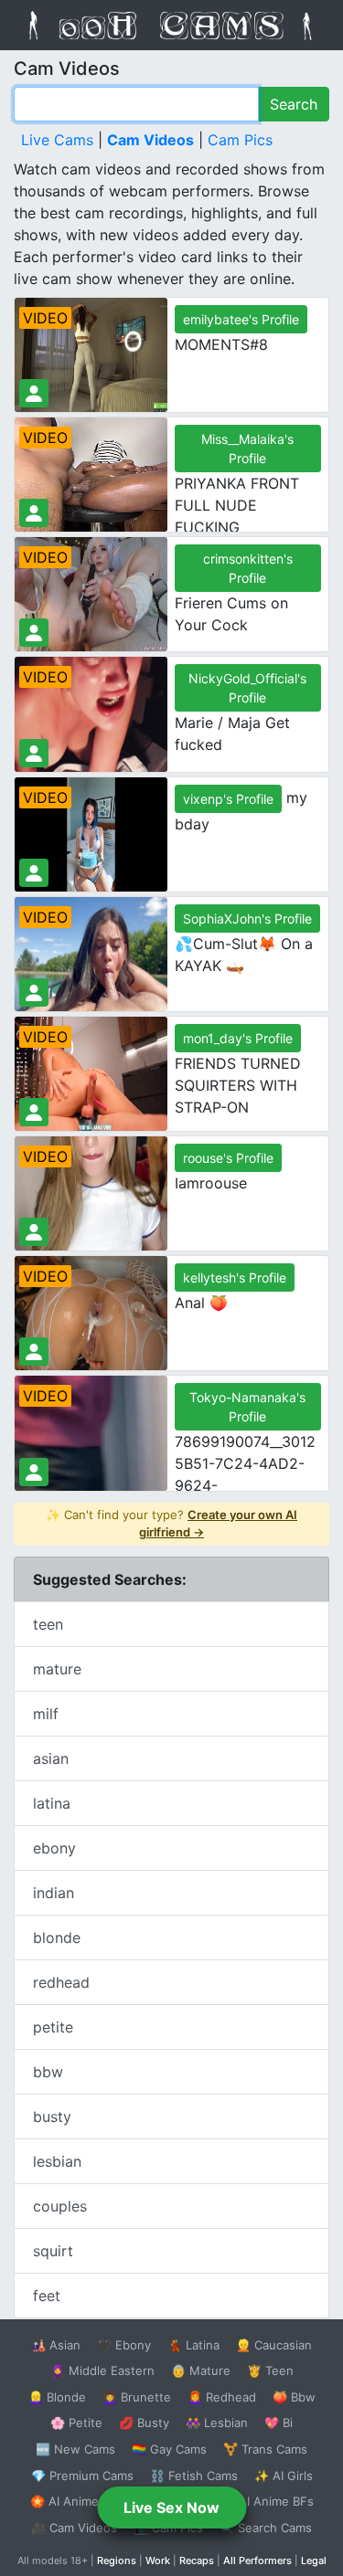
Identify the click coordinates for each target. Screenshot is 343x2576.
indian (54, 1893)
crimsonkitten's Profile (248, 568)
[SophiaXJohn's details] (34, 992)
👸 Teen (270, 2370)
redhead (61, 1982)
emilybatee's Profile (241, 319)
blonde (57, 1937)
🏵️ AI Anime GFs (78, 2501)
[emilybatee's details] (34, 393)
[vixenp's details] (34, 873)
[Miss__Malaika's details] (34, 513)
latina (52, 1803)
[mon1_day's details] (34, 1112)
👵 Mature (201, 2370)
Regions (117, 2560)
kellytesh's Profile (235, 1277)
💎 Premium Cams (82, 2476)
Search (294, 104)
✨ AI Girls (284, 2476)
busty (52, 2117)
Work (158, 2560)
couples (60, 2206)
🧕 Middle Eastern (102, 2370)
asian (51, 1758)
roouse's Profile (228, 1158)
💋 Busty (144, 2423)
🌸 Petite (76, 2423)
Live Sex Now (171, 2507)
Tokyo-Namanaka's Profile (247, 1407)
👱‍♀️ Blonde (57, 2397)
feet (47, 2296)
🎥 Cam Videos (74, 2528)
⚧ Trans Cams (265, 2449)
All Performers (257, 2560)
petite (53, 2027)
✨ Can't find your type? (171, 1524)
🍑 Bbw (294, 2397)
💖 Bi (279, 2423)
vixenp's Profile (228, 799)
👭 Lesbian (217, 2423)
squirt (53, 2251)
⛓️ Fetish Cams (194, 2476)
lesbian (57, 2161)
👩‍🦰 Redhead (222, 2397)
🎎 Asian (56, 2345)
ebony (54, 1848)
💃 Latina (193, 2345)
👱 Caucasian (274, 2345)
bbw (48, 2072)
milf (46, 1714)
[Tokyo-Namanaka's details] (34, 1472)
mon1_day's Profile (238, 1038)
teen (48, 1624)
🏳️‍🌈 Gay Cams (169, 2449)
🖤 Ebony (124, 2345)
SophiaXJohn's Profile (247, 918)
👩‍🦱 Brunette (137, 2397)
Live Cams (57, 140)
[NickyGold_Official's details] (34, 753)
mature (57, 1669)
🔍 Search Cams (266, 2528)
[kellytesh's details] (34, 1351)
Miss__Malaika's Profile (247, 449)
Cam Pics (240, 140)
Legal (314, 2560)
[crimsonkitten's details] (34, 633)
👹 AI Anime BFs (267, 2501)
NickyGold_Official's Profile (247, 688)
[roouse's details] (34, 1232)
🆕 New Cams (75, 2449)
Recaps (197, 2560)
